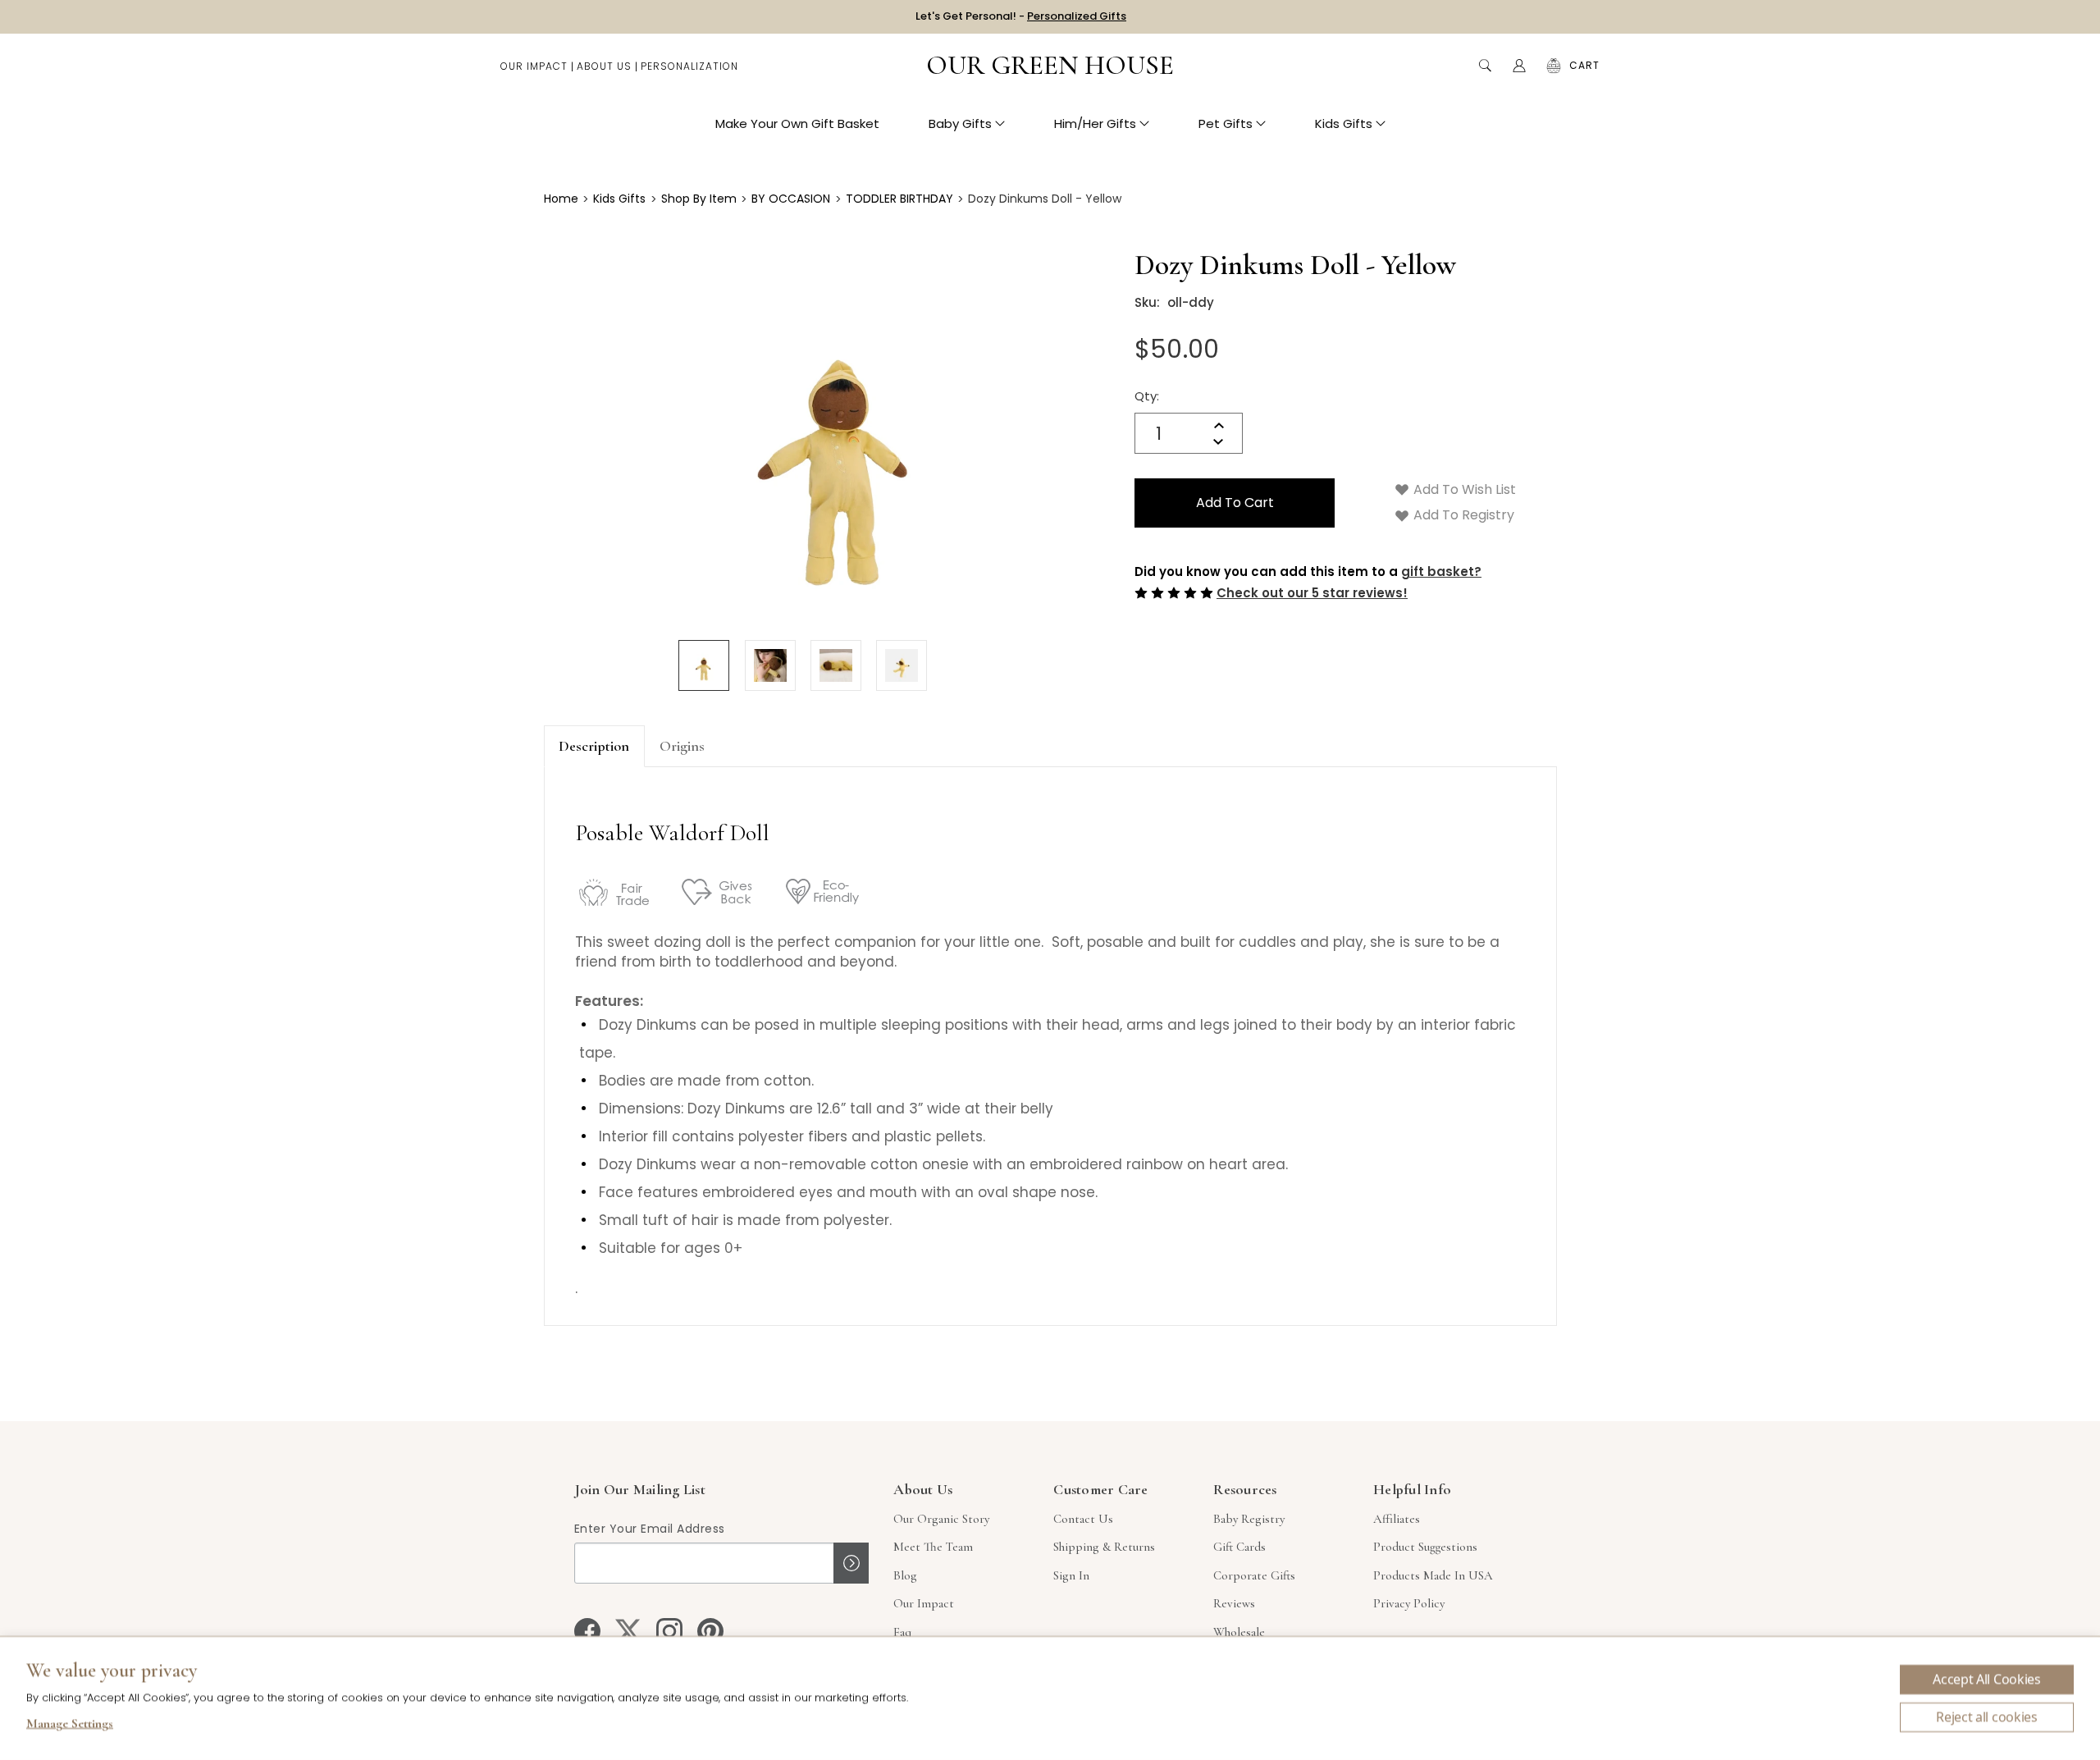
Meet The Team (933, 1547)
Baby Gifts (960, 123)
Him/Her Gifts (1095, 123)
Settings (70, 1726)
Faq (902, 1632)
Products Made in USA (1433, 1575)
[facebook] (587, 1631)
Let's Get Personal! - (1021, 16)
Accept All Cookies (1986, 1680)
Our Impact (534, 66)
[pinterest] (710, 1631)
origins (682, 746)
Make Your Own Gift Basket (797, 123)
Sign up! (851, 1563)
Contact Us (1083, 1519)
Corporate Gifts (1254, 1575)
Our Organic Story (941, 1519)
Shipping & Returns (1104, 1547)
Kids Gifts (1344, 123)
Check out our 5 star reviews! (1312, 593)
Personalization (689, 66)
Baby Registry (1249, 1519)
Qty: (1147, 396)
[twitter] (628, 1631)
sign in (1071, 1575)
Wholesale (1239, 1632)
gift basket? (1441, 571)
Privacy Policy (1409, 1603)
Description (594, 746)
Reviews (1234, 1603)
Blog (905, 1575)
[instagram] (669, 1631)
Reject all (1987, 1717)
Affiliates (1397, 1519)
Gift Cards (1239, 1547)
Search (1485, 66)
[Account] (1519, 66)
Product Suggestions (1425, 1547)
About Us (604, 66)
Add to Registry (1462, 515)
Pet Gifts (1226, 123)
